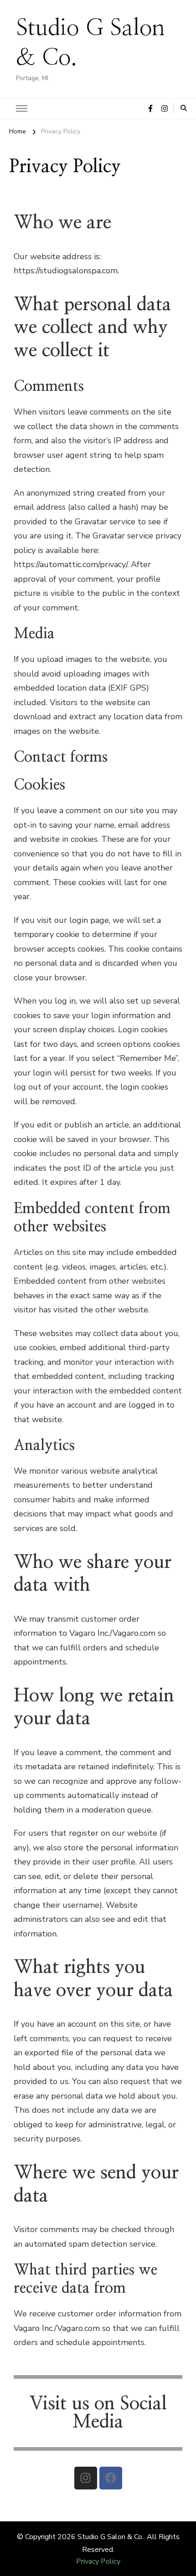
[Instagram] (86, 2478)
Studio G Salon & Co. (111, 2537)
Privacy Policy (98, 2561)
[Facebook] (111, 2478)
